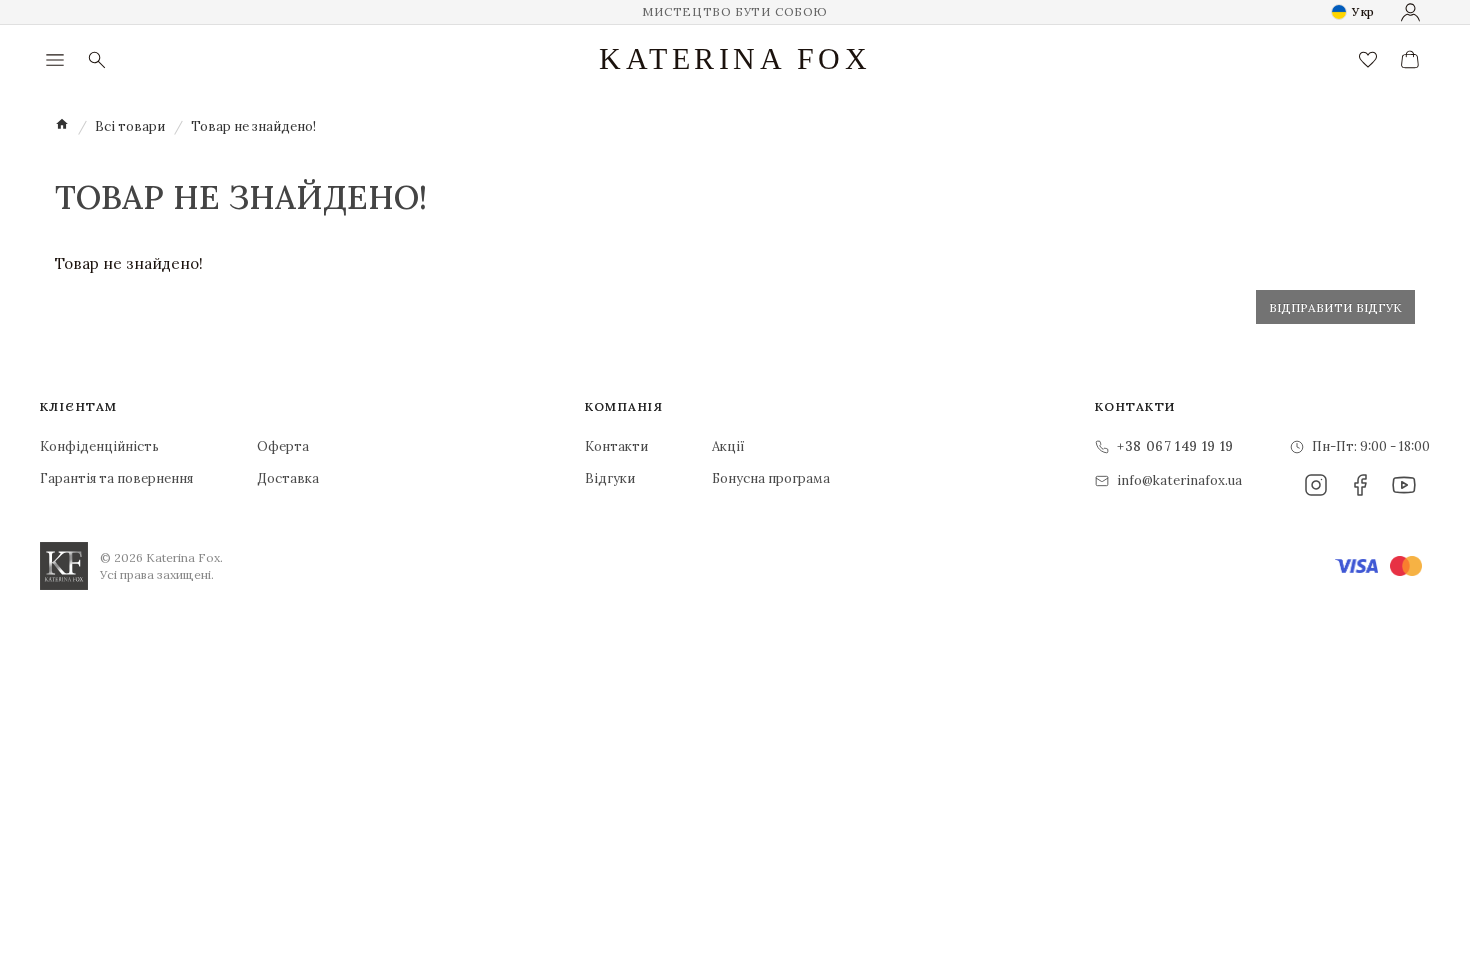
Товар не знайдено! (253, 126)
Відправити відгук (1335, 307)
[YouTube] (1404, 485)
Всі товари (130, 126)
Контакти (616, 446)
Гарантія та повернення (116, 478)
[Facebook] (1360, 485)
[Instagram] (1316, 485)
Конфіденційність (99, 446)
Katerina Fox (735, 59)
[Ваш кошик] (1410, 60)
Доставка (288, 478)
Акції (728, 446)
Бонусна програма (771, 478)
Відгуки (610, 478)
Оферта (283, 446)
